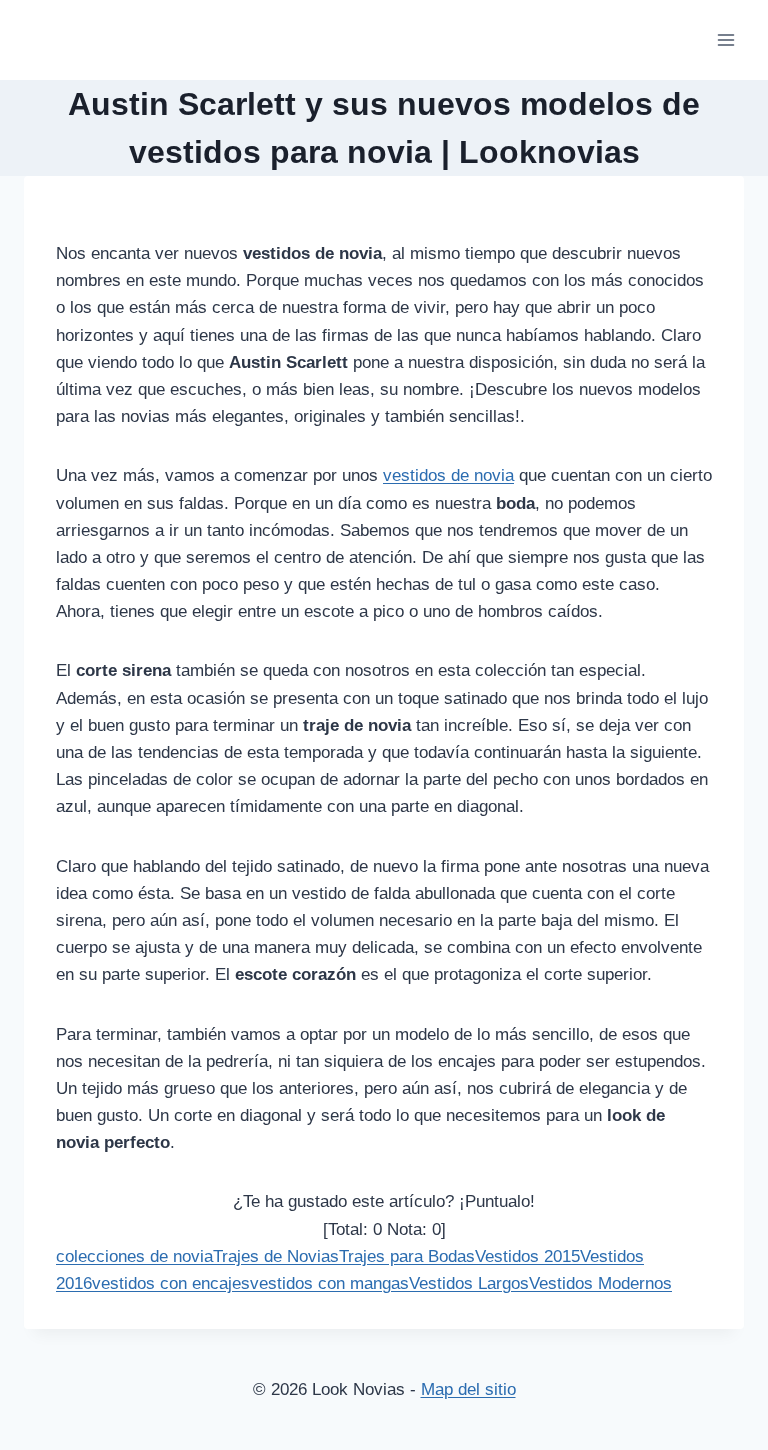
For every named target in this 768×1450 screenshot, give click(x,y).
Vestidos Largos (469, 1283)
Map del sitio (468, 1389)
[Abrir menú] (725, 39)
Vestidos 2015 (527, 1256)
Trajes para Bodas (407, 1256)
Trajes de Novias (276, 1256)
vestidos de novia (448, 475)
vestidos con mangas (329, 1283)
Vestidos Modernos (600, 1283)
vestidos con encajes (171, 1283)
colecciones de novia (134, 1256)
